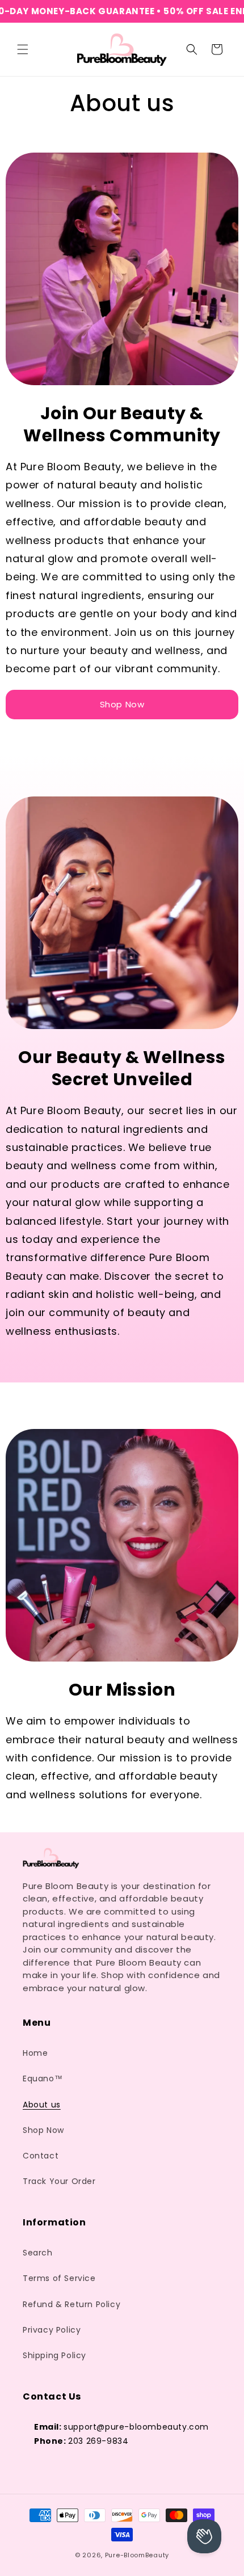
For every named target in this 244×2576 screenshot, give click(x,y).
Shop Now (122, 704)
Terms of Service (59, 2278)
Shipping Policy (54, 2355)
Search (38, 2253)
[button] (23, 49)
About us (42, 2105)
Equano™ (43, 2078)
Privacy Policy (52, 2330)
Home (35, 2053)
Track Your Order (59, 2181)
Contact (41, 2156)
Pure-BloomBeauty (137, 2555)
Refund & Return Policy (71, 2304)
